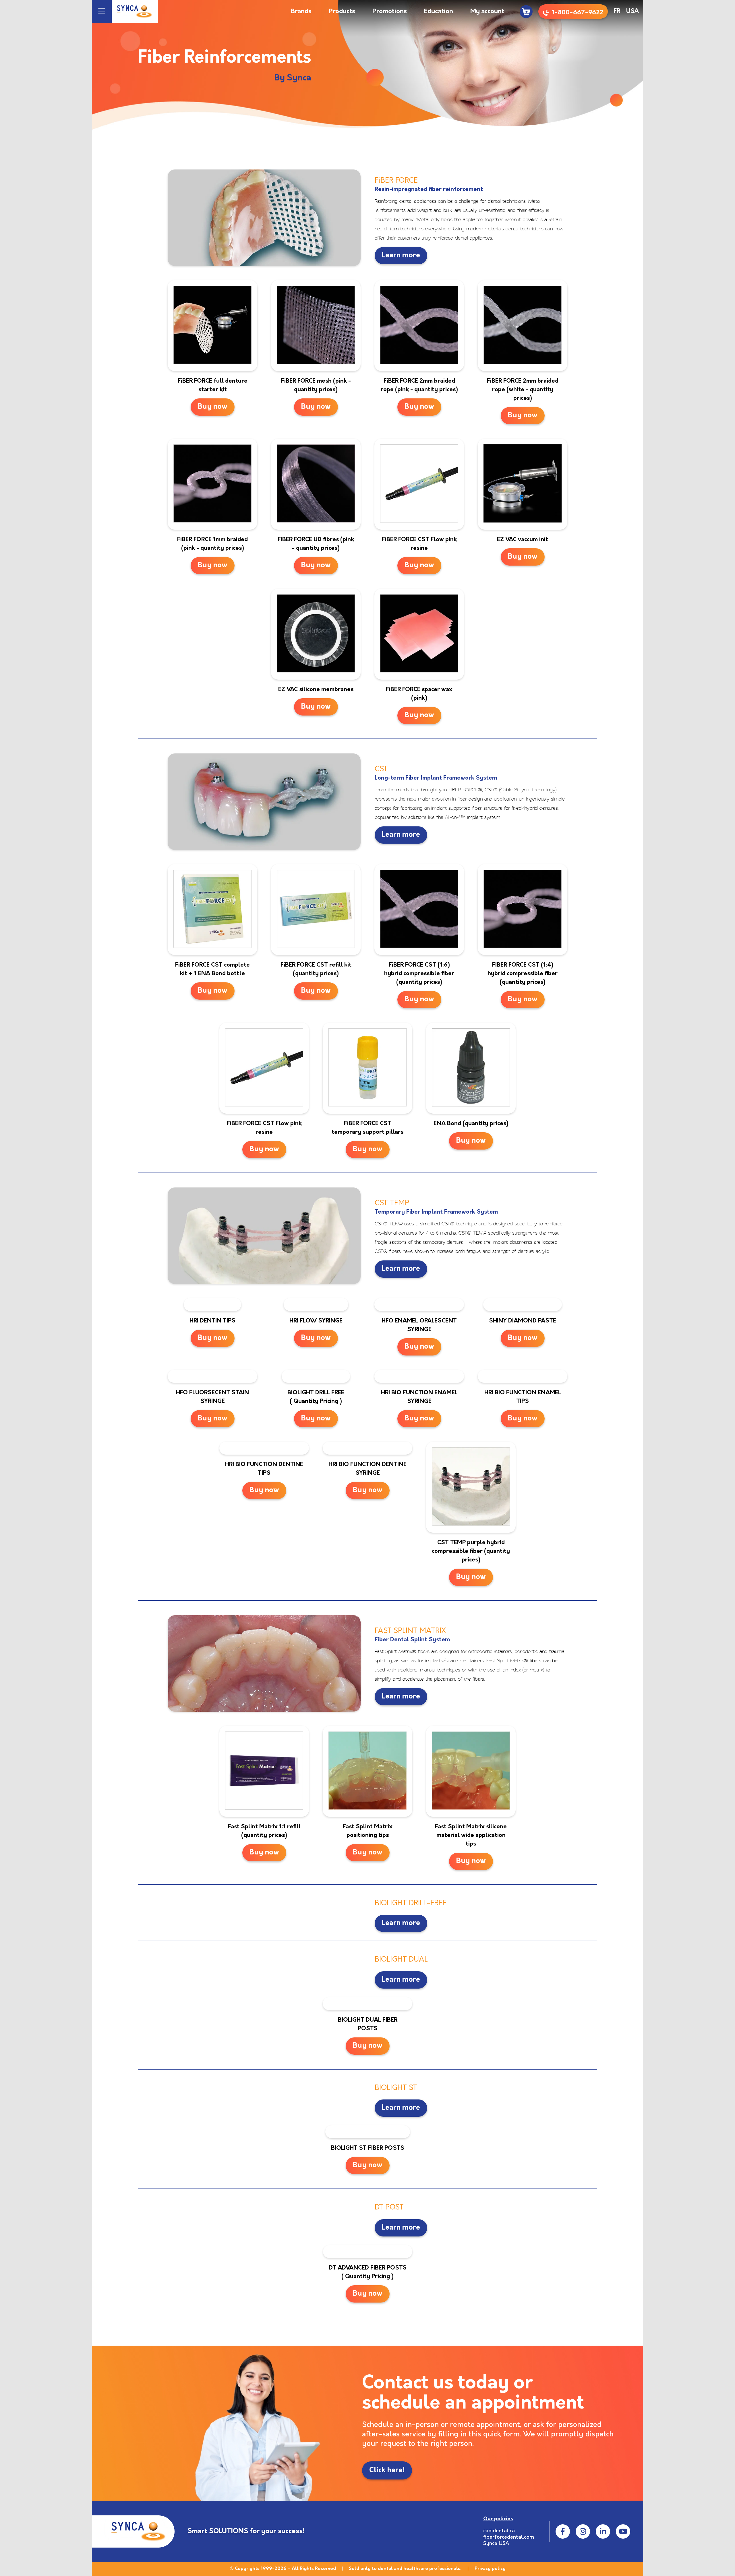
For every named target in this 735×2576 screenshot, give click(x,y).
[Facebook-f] (563, 2531)
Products (342, 12)
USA (633, 11)
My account (487, 12)
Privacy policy (490, 2569)
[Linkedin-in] (603, 2531)
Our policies (498, 2519)
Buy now (213, 407)
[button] (102, 12)
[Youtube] (623, 2531)
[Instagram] (583, 2531)
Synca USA (496, 2544)
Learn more (401, 256)
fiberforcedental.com (509, 2538)
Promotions (390, 12)
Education (439, 12)
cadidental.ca (499, 2531)
